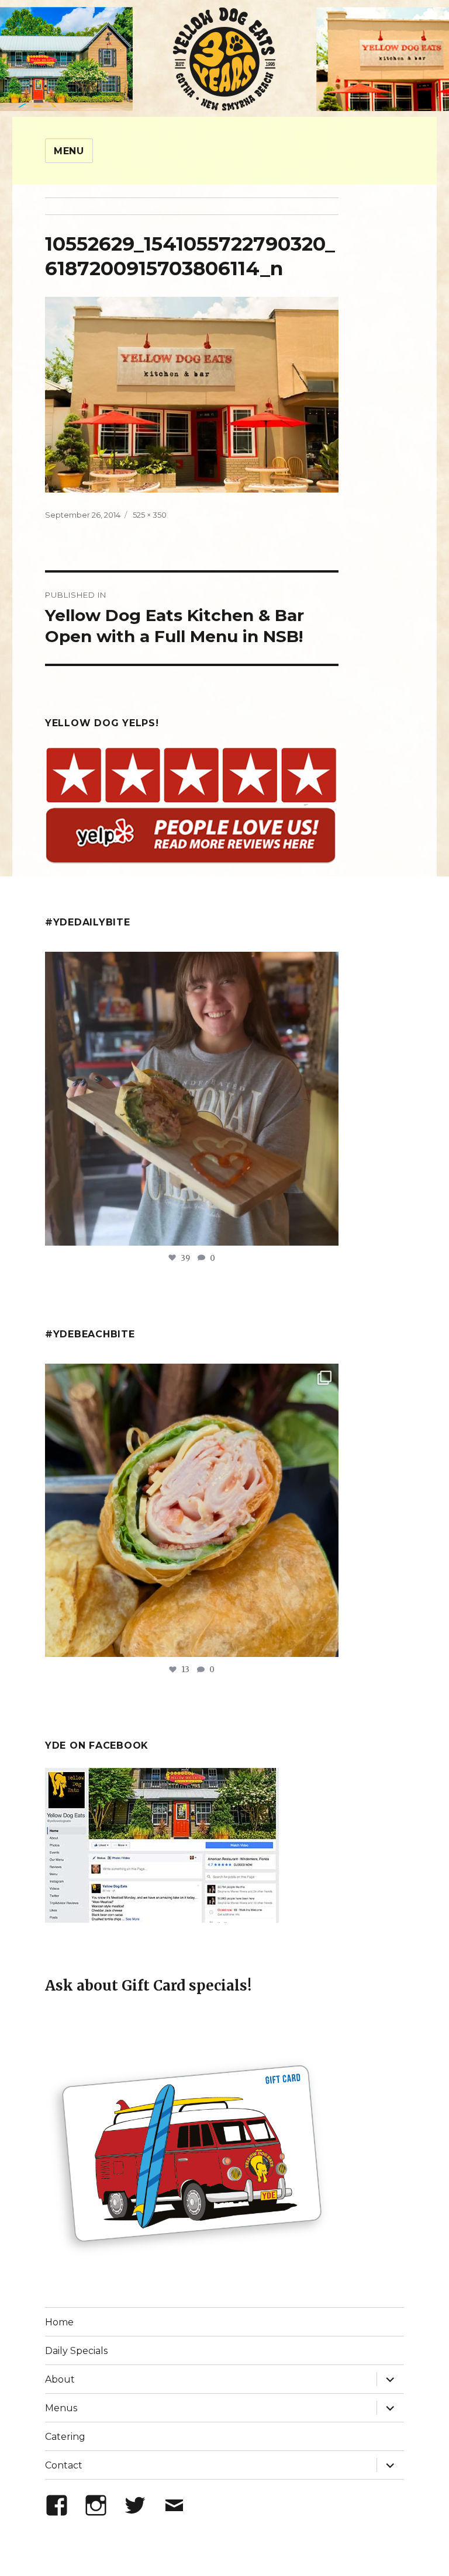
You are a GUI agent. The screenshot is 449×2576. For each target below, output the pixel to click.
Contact (64, 2465)
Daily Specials (76, 2351)
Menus (61, 2408)
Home (59, 2322)
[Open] (192, 1099)
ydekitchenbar (189, 1376)
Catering (65, 2437)
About (60, 2379)
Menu (69, 151)
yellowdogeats (189, 964)
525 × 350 (150, 515)
